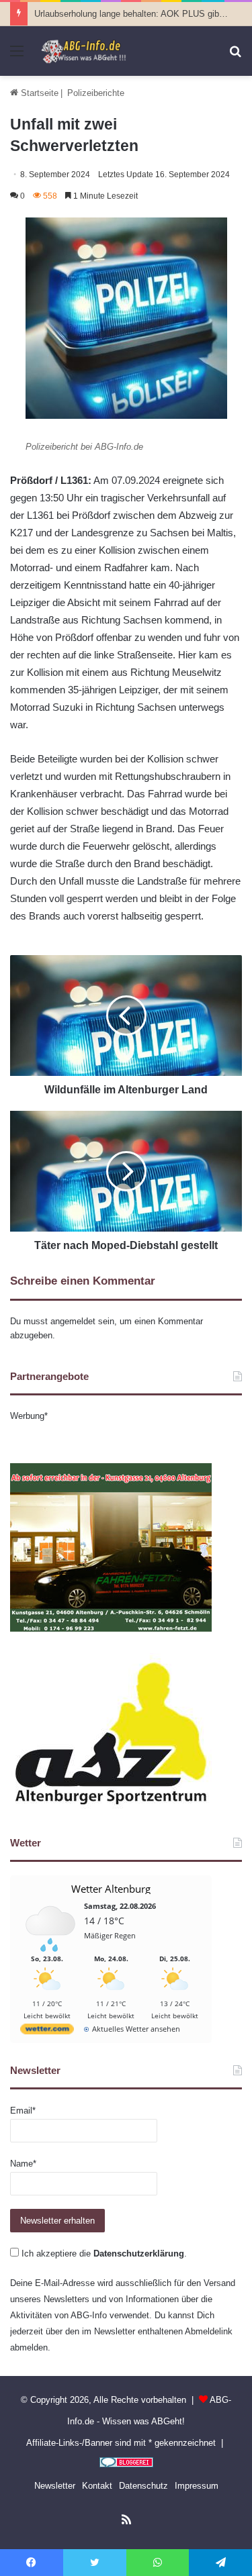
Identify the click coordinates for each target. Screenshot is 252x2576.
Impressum (197, 2486)
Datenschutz (143, 2486)
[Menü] (17, 56)
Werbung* (29, 1416)
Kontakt (97, 2486)
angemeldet (73, 1321)
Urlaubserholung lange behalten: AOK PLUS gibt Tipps (140, 14)
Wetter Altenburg (111, 1889)
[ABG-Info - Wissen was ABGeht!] (87, 51)
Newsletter (55, 2486)
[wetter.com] (47, 2031)
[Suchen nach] (235, 56)
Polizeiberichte (96, 93)
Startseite (38, 93)
